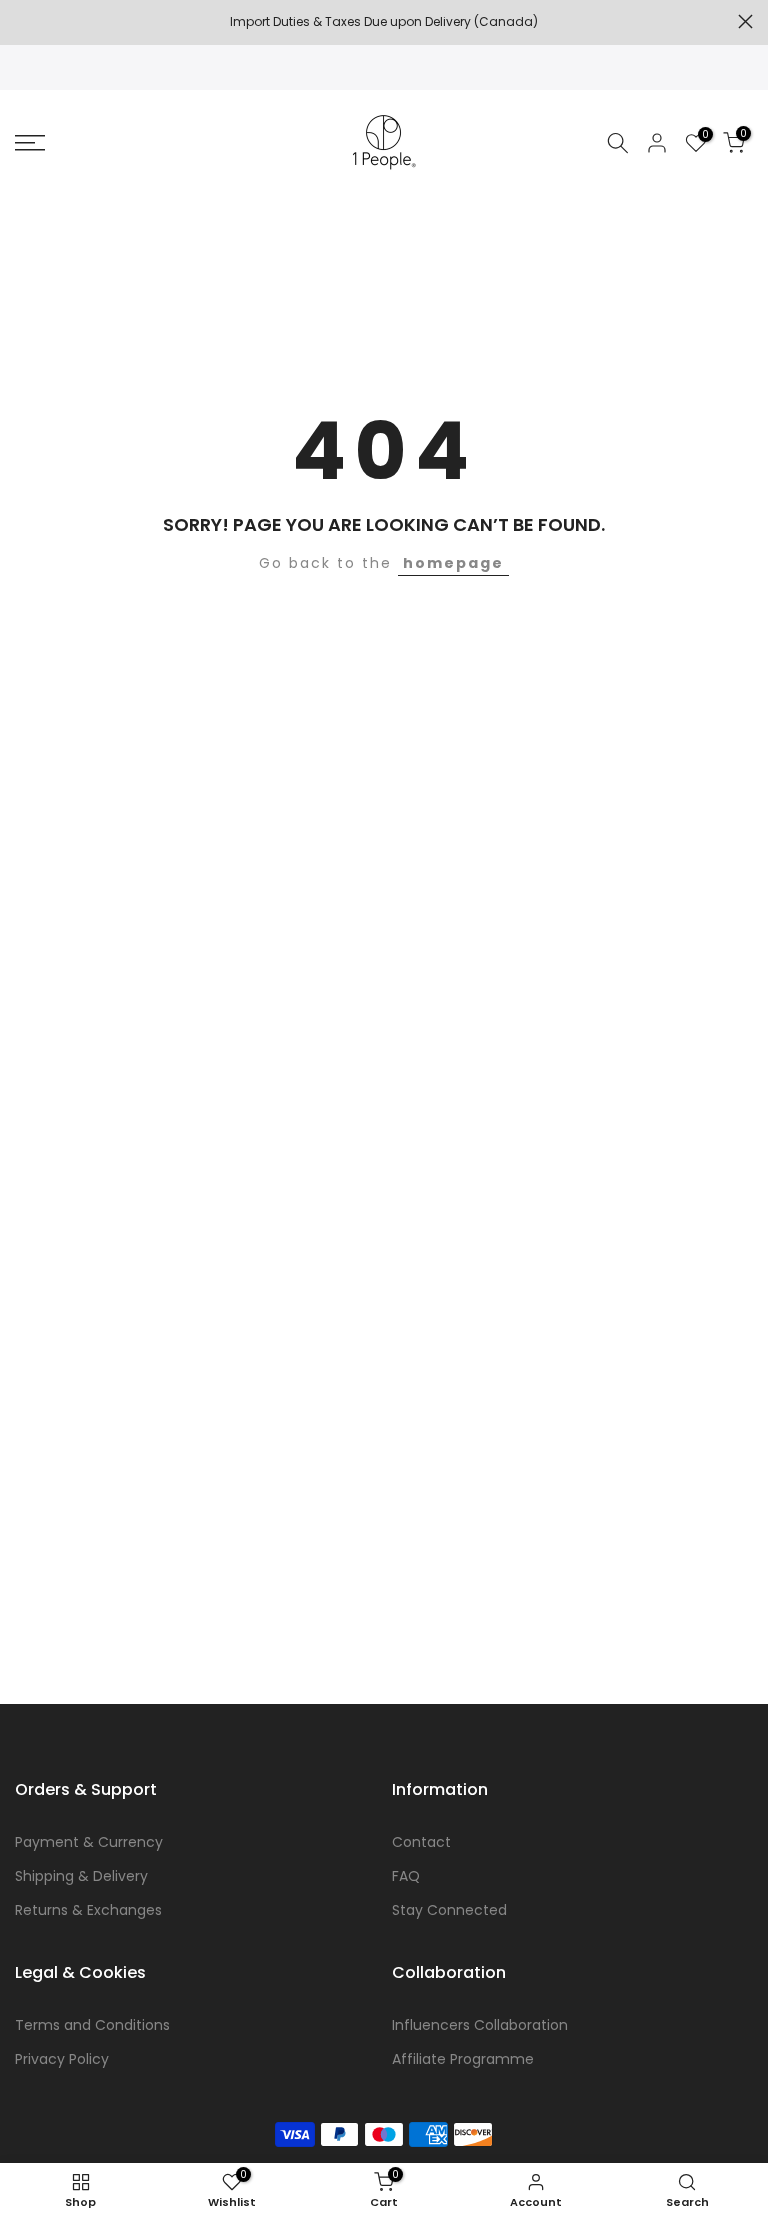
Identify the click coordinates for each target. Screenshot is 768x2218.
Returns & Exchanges (88, 1910)
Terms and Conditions (92, 2025)
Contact (421, 1842)
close (22, 21)
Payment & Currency (89, 1842)
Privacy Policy (62, 2059)
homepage (453, 563)
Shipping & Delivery (81, 1876)
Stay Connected (449, 1910)
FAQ (406, 1876)
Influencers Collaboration (480, 2025)
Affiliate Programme (463, 2059)
